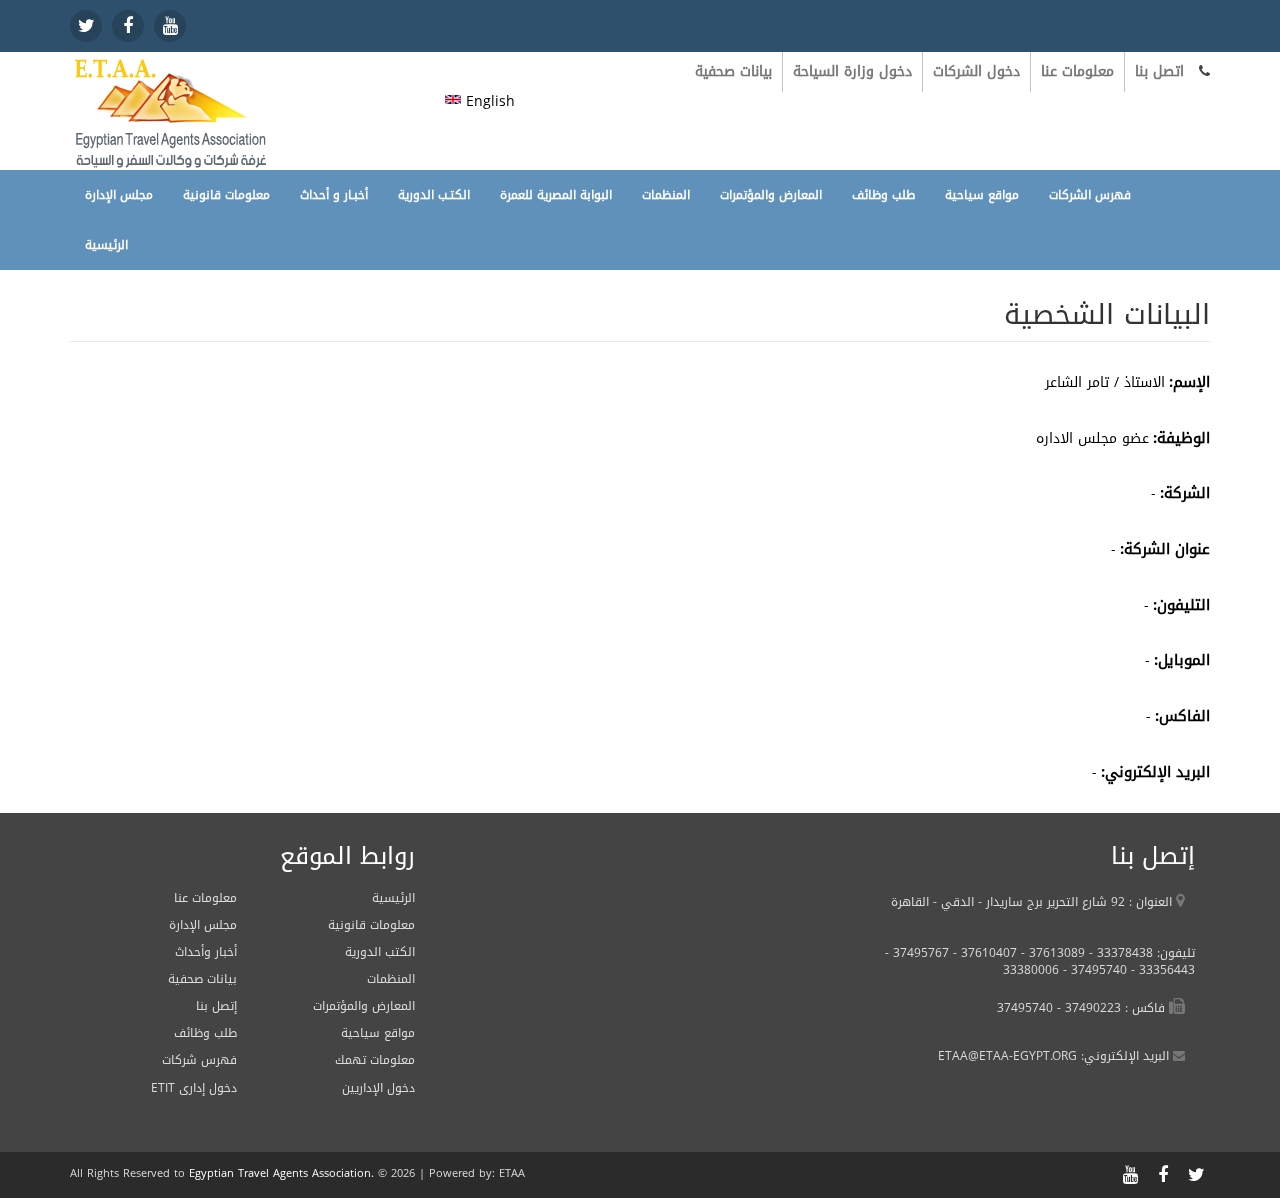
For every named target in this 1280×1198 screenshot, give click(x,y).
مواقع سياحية (982, 195)
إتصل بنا (216, 1006)
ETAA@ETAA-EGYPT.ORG (1007, 1056)
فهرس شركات (199, 1060)
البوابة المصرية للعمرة (556, 195)
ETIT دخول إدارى (194, 1088)
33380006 (1031, 970)
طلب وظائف (883, 195)
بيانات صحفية (733, 71)
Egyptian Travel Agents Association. (281, 1173)
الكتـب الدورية (434, 195)
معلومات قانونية (226, 195)
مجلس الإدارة (119, 195)
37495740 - (1093, 970)
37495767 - (917, 953)
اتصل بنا (1159, 71)
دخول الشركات (976, 71)
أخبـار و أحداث (334, 195)
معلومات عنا (1077, 71)
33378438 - (1119, 953)
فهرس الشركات (1090, 195)
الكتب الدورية (380, 952)
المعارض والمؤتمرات (771, 195)
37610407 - (983, 953)
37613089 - (1051, 953)
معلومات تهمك (375, 1060)
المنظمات (666, 195)
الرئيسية (106, 245)
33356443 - (1161, 970)
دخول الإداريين (378, 1088)
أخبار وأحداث (206, 952)
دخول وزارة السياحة (852, 71)
